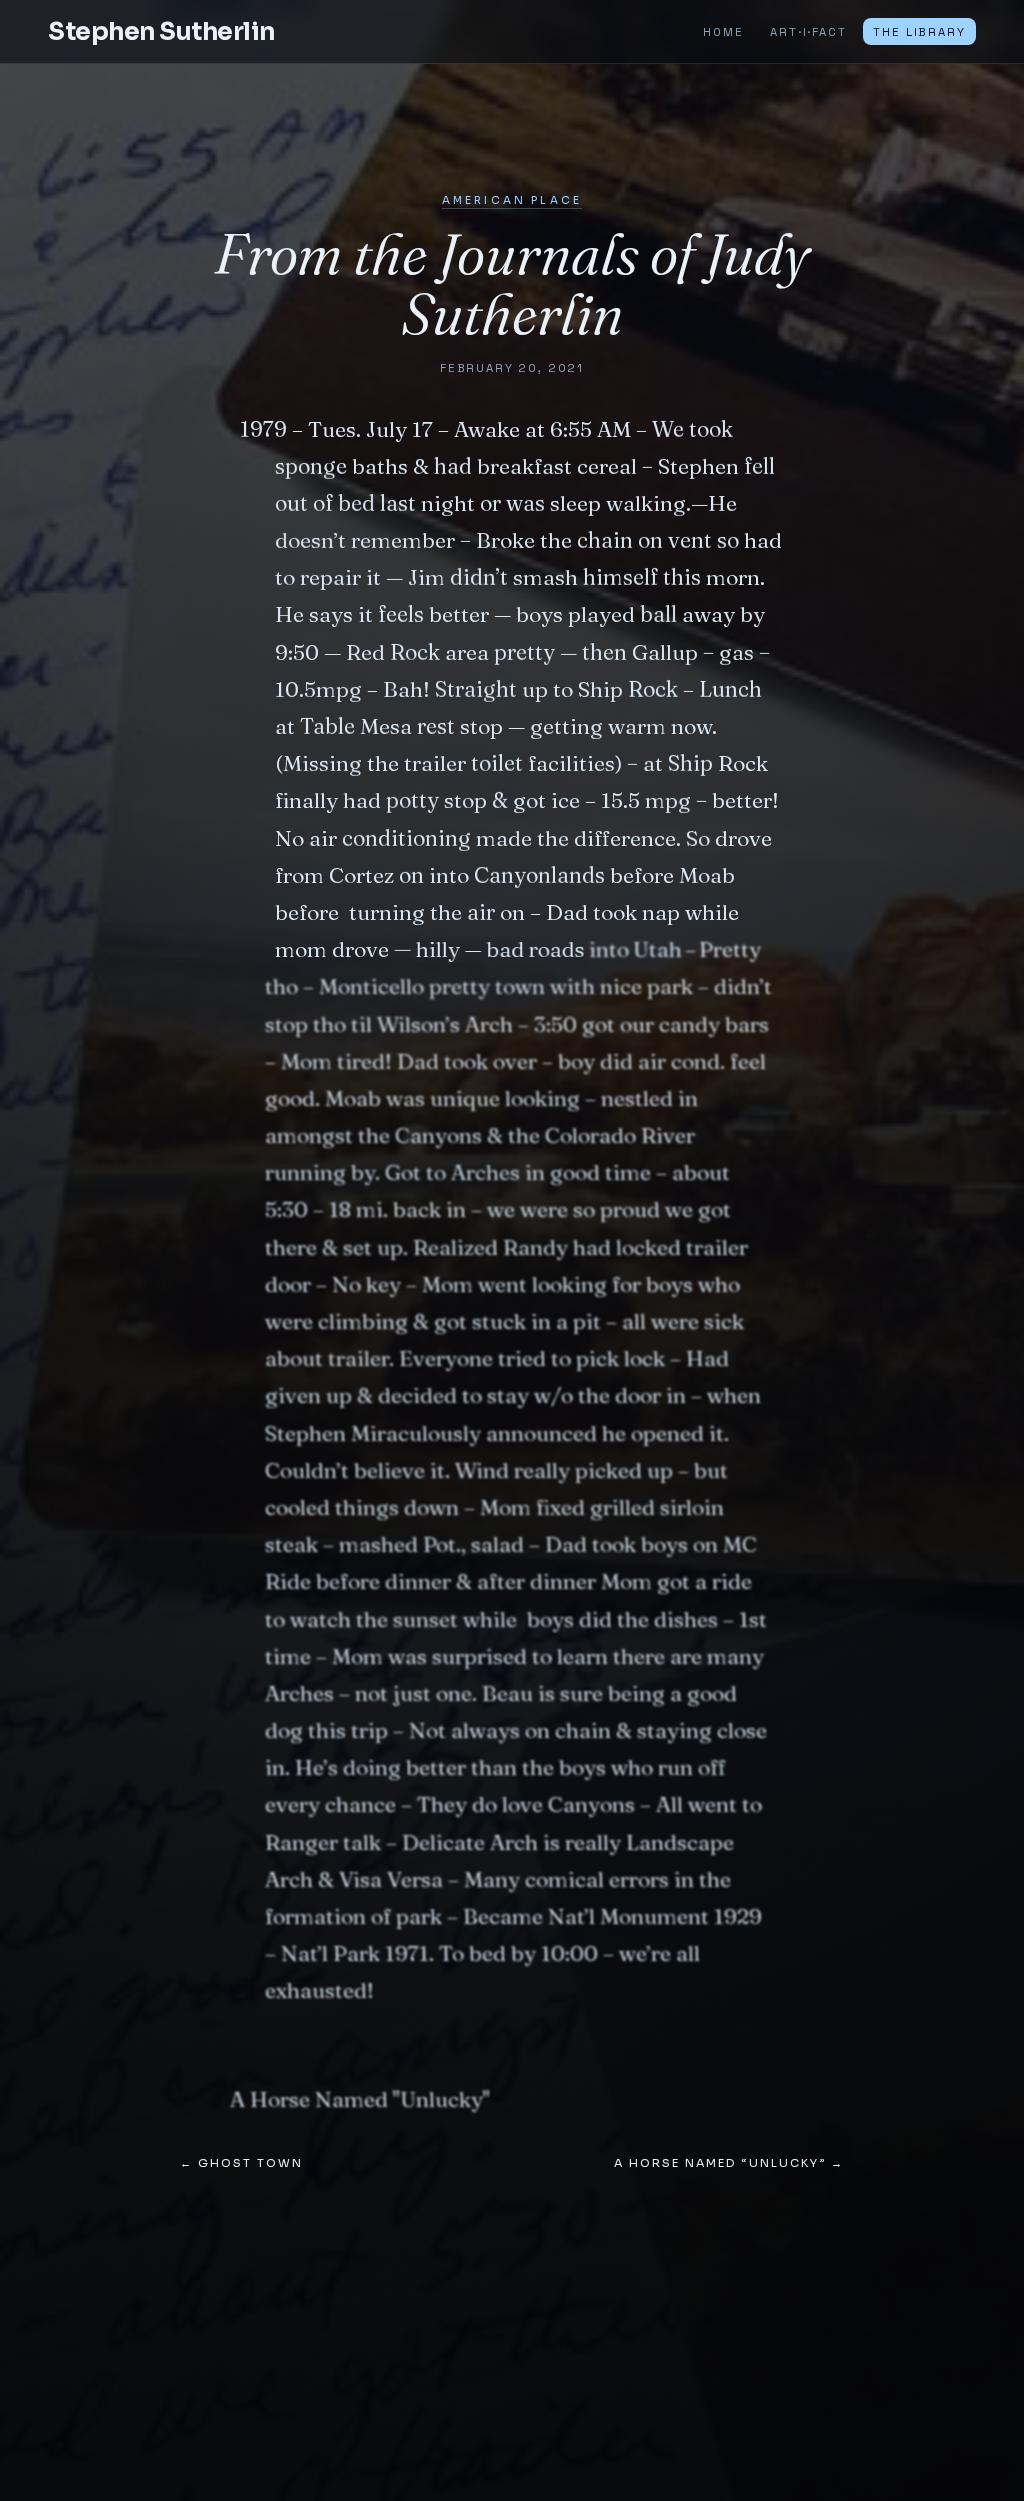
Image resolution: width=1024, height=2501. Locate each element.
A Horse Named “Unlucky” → (729, 2163)
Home (723, 32)
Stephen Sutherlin (161, 31)
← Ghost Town (241, 2163)
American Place (512, 200)
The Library (919, 32)
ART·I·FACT (808, 32)
